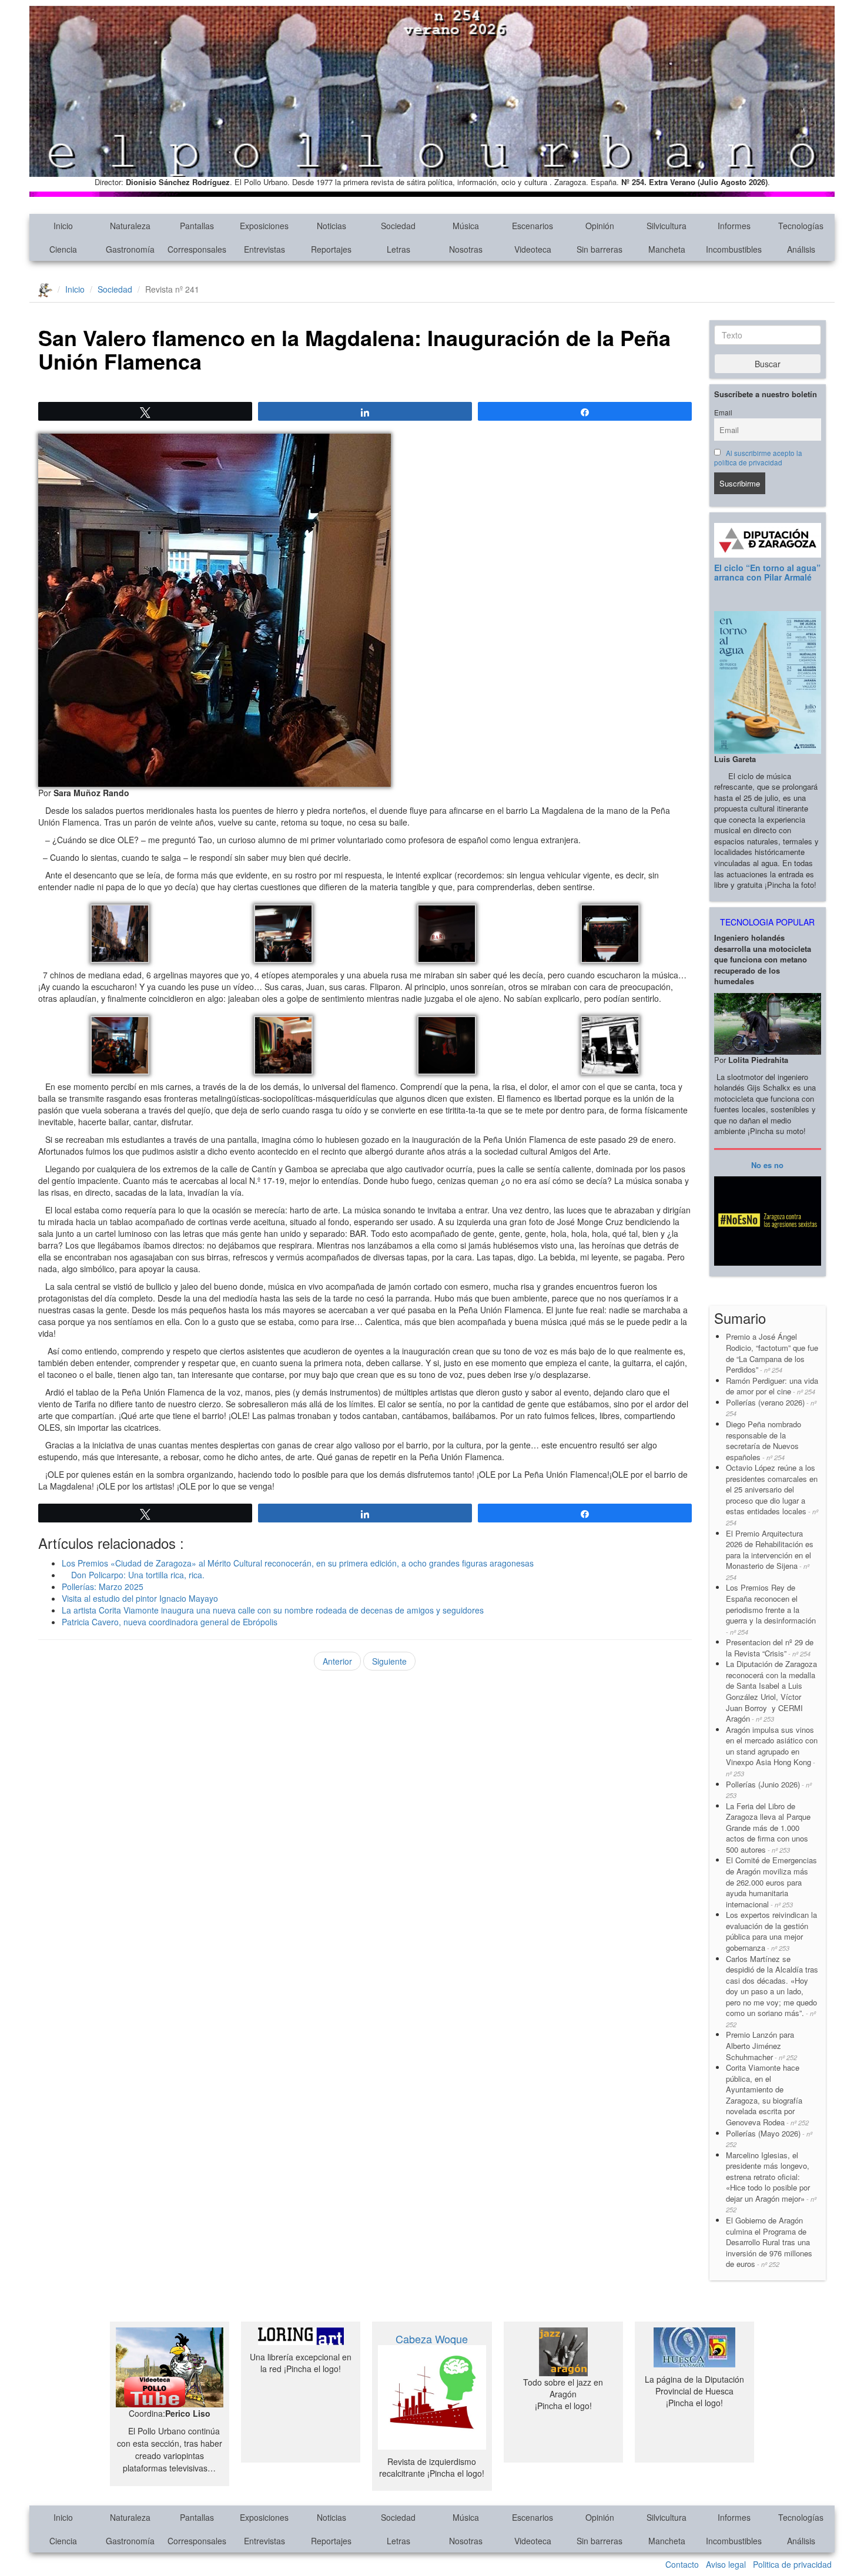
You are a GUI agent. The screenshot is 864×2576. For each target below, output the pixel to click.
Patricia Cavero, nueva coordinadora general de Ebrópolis (170, 1622)
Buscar (768, 364)
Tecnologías (801, 226)
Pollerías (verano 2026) (771, 1408)
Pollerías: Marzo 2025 (103, 1586)
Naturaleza (130, 226)
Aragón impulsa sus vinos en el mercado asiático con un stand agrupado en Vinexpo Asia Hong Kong (772, 1751)
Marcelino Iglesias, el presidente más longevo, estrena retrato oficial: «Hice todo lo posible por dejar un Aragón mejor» (771, 2182)
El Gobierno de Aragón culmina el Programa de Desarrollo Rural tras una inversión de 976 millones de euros (769, 2242)
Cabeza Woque (432, 2339)
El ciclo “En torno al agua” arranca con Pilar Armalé (767, 572)
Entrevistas (264, 249)
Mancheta (667, 249)
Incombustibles (734, 249)
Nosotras (466, 249)
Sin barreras (600, 249)
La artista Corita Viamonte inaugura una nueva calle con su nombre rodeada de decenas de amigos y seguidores (273, 1610)
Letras (398, 249)
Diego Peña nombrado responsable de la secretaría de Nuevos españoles (763, 1440)
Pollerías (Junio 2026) (769, 1790)
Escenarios (533, 226)
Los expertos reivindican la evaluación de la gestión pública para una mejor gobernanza (771, 1931)
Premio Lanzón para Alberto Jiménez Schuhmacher (761, 2045)
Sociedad (398, 226)
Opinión (600, 226)
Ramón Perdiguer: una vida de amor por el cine (772, 1386)
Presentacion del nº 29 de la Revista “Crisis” (770, 1648)
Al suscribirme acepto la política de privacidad (758, 458)
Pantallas (197, 226)
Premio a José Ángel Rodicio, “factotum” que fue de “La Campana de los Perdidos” (772, 1353)
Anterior (337, 1661)
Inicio (63, 226)
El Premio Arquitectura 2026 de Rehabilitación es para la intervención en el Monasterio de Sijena (770, 1555)
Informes (734, 226)
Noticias (331, 226)
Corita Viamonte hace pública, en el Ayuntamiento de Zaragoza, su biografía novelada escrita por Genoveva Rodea (767, 2095)
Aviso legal (726, 2564)
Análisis (801, 249)
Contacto (682, 2564)
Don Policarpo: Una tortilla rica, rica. (133, 1575)
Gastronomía (130, 249)
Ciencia (63, 249)
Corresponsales (197, 249)
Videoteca (533, 249)
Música (466, 226)
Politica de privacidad (792, 2564)
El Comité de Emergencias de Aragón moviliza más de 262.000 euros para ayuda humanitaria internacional (771, 1882)
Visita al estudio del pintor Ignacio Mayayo (140, 1598)
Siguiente (389, 1661)
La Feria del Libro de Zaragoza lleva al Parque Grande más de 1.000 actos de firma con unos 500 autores (768, 1828)
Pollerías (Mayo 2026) (769, 2139)
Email (723, 412)
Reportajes (331, 249)
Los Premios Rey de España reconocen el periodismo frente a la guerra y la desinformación (771, 1609)
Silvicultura (667, 226)
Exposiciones (264, 226)
